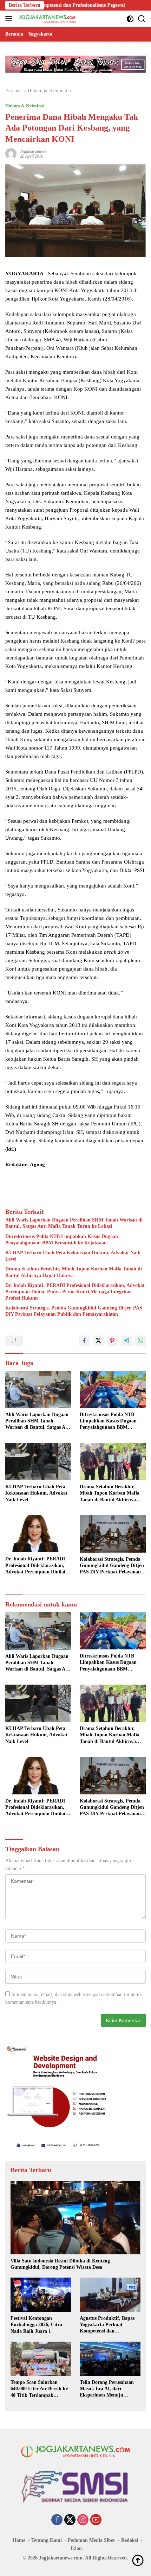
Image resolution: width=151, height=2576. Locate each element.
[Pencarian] (142, 19)
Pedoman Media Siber (91, 2540)
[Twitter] (70, 2520)
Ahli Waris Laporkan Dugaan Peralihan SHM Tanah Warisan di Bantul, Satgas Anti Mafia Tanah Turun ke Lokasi (74, 1223)
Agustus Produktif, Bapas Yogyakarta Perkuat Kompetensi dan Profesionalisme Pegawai (107, 2325)
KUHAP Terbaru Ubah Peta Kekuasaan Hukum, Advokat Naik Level (73, 1256)
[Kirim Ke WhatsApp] (140, 1341)
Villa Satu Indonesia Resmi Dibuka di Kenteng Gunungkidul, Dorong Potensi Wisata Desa (60, 2264)
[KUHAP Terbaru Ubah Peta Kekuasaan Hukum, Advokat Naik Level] (38, 1461)
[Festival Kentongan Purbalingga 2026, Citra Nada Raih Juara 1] (41, 2295)
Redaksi (130, 2540)
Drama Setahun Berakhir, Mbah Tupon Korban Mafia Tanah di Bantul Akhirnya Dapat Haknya (74, 1272)
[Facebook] (57, 2520)
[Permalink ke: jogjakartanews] (11, 153)
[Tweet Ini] (98, 1341)
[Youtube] (96, 2520)
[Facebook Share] (84, 1341)
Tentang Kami (47, 2540)
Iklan (76, 2548)
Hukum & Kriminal (25, 106)
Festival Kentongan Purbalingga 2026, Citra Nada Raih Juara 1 (36, 2325)
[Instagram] (83, 2520)
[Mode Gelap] (130, 19)
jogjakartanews (33, 151)
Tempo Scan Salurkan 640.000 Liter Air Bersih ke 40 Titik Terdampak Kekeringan (39, 2389)
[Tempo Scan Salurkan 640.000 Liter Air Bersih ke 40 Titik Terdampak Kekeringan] (41, 2359)
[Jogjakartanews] (47, 19)
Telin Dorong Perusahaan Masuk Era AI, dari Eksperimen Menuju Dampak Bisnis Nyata (107, 2389)
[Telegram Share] (126, 1341)
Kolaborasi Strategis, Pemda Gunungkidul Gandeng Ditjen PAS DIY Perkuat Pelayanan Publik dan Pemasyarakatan (74, 1311)
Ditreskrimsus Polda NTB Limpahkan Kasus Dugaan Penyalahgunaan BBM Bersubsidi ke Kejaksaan (62, 1240)
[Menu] (10, 19)
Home (19, 2540)
